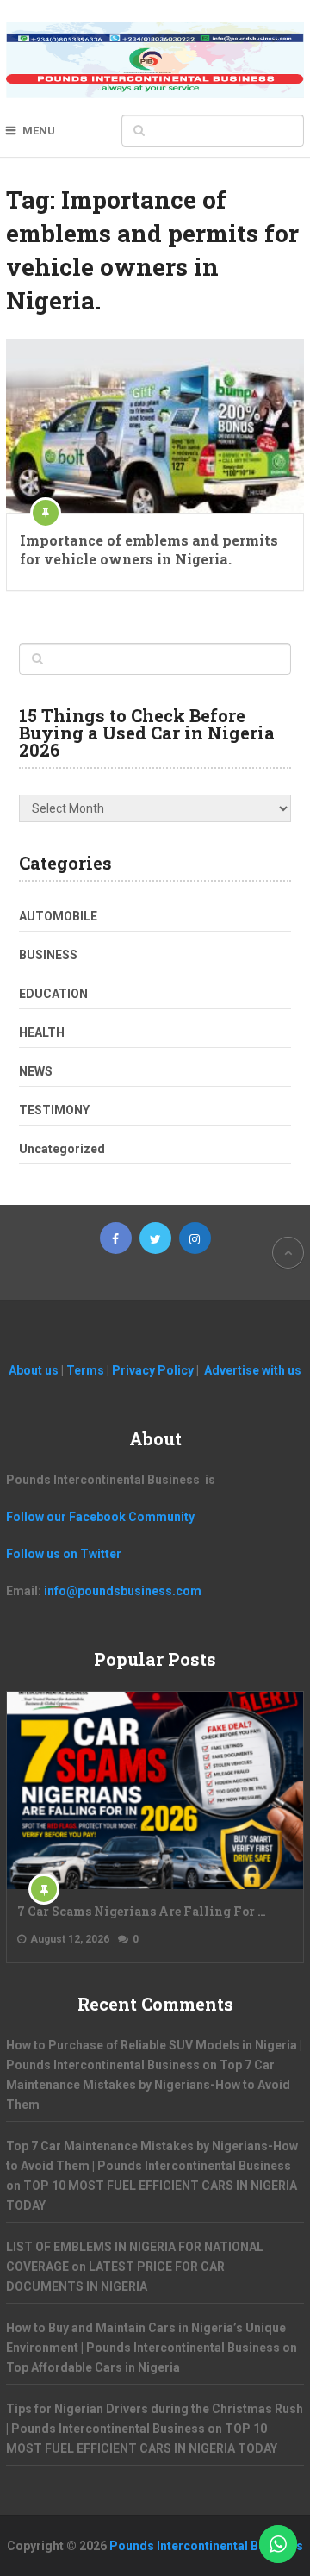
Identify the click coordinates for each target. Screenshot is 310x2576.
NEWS (36, 1071)
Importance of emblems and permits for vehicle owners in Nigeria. (149, 549)
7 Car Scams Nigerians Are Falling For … (142, 1911)
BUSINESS (48, 955)
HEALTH (42, 1032)
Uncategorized (62, 1149)
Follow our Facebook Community (100, 1517)
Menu (39, 131)
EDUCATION (53, 994)
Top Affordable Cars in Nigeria (93, 2367)
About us (35, 1370)
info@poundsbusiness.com (123, 1591)
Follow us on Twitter (64, 1554)
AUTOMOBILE (58, 916)
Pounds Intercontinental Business (206, 2546)
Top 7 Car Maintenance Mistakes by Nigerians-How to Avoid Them (148, 2085)
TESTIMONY (54, 1110)
